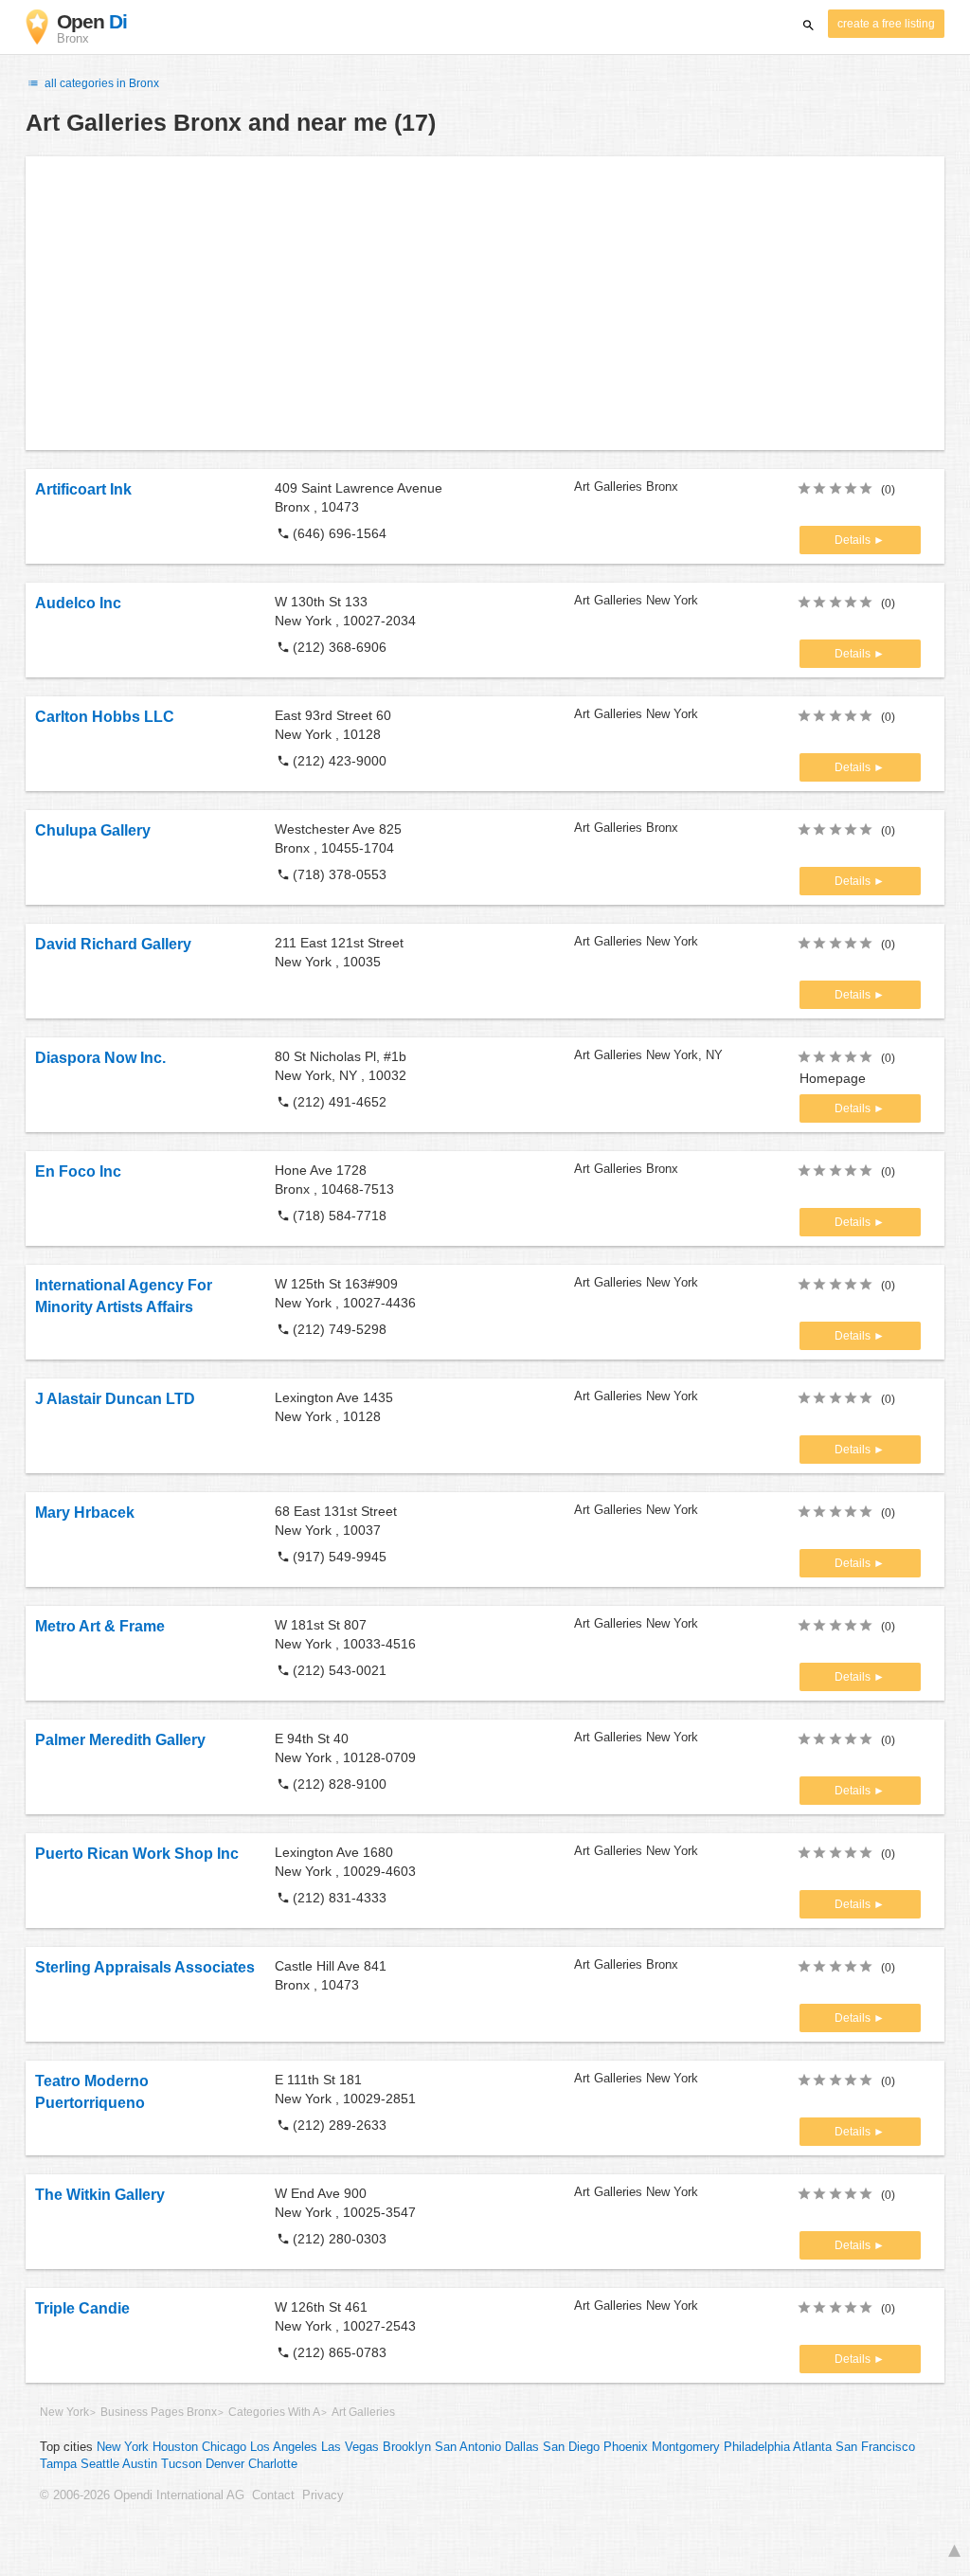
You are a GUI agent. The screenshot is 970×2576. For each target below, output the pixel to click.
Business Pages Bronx (159, 2412)
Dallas (522, 2447)
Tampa (58, 2464)
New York (64, 2412)
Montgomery (686, 2447)
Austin (140, 2464)
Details (854, 540)
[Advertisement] (485, 303)
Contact (273, 2495)
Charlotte (273, 2464)
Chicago (224, 2447)
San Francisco (875, 2447)
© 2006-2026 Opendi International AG (142, 2495)
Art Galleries (363, 2412)
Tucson (181, 2464)
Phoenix (626, 2447)
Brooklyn (407, 2447)
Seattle (100, 2464)
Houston (175, 2447)
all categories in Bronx (100, 83)
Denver (225, 2464)
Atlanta (812, 2447)
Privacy (323, 2495)
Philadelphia (757, 2447)
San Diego (571, 2447)
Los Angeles (284, 2447)
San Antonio (468, 2447)
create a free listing (886, 24)
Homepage (833, 1078)
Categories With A (274, 2412)
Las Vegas (350, 2447)
